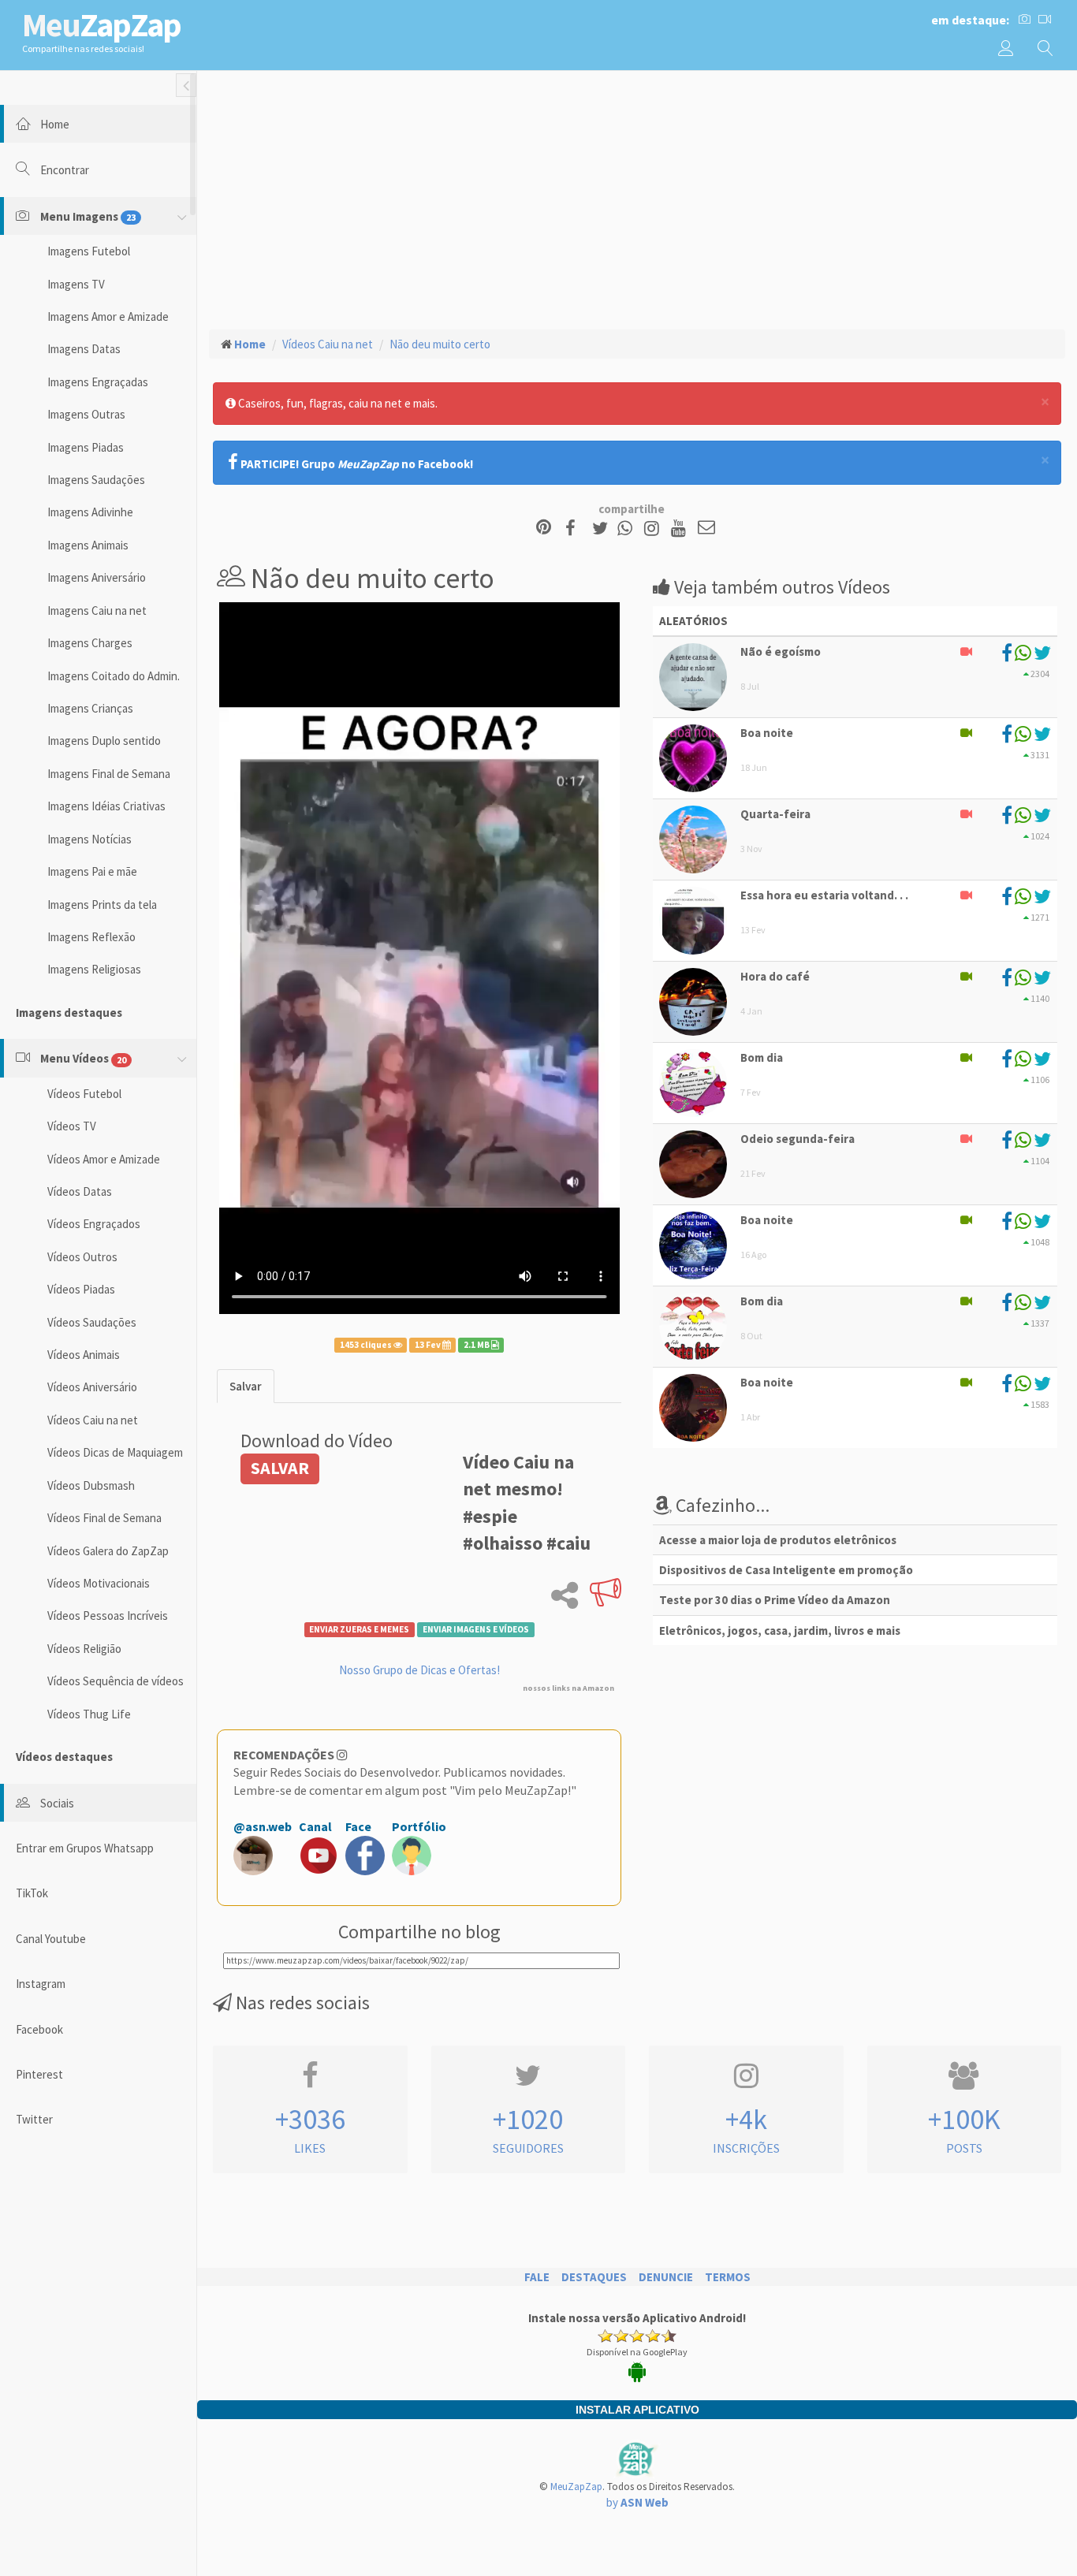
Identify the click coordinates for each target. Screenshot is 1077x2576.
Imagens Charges (90, 643)
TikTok (32, 1893)
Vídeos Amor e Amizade (104, 1159)
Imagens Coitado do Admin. (114, 676)
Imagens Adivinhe (90, 512)
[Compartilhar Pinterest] (544, 529)
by (637, 2502)
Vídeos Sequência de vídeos (116, 1681)
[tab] (246, 1386)
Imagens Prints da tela (102, 905)
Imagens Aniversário (97, 577)
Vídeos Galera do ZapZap (108, 1551)
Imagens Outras (86, 414)
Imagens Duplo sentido (104, 741)
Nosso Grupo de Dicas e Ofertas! (419, 1670)
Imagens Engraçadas (98, 382)
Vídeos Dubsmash (91, 1485)
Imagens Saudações (96, 480)
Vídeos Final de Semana (104, 1518)
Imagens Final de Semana (109, 774)
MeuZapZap (576, 2487)
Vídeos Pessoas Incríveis (108, 1616)
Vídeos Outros (82, 1257)
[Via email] (706, 529)
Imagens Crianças (90, 708)
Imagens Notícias (89, 839)
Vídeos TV (72, 1126)
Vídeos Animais (84, 1355)
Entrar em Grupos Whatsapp (85, 1848)
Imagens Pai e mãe (92, 871)
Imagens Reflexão (91, 937)
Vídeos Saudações (92, 1322)
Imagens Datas (84, 349)
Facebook (39, 2029)
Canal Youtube (51, 1939)
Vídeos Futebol (84, 1094)
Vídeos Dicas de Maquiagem (115, 1452)
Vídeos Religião (84, 1649)
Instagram (41, 1984)
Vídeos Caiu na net (93, 1420)
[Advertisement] (637, 198)
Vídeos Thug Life (89, 1714)
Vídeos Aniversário (92, 1387)
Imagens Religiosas (94, 969)
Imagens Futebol (89, 251)
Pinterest (39, 2074)
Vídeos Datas (80, 1191)
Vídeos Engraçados (94, 1224)
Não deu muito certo (440, 344)
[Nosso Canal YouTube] (681, 529)
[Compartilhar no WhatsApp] (628, 529)
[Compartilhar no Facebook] (575, 529)
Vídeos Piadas (81, 1289)
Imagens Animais (88, 545)
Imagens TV (76, 284)
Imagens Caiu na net (97, 610)
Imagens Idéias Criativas (106, 806)
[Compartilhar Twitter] (604, 529)
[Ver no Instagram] (654, 529)
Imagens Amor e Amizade (108, 316)
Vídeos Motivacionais (99, 1583)
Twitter (34, 2119)
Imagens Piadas (86, 447)
